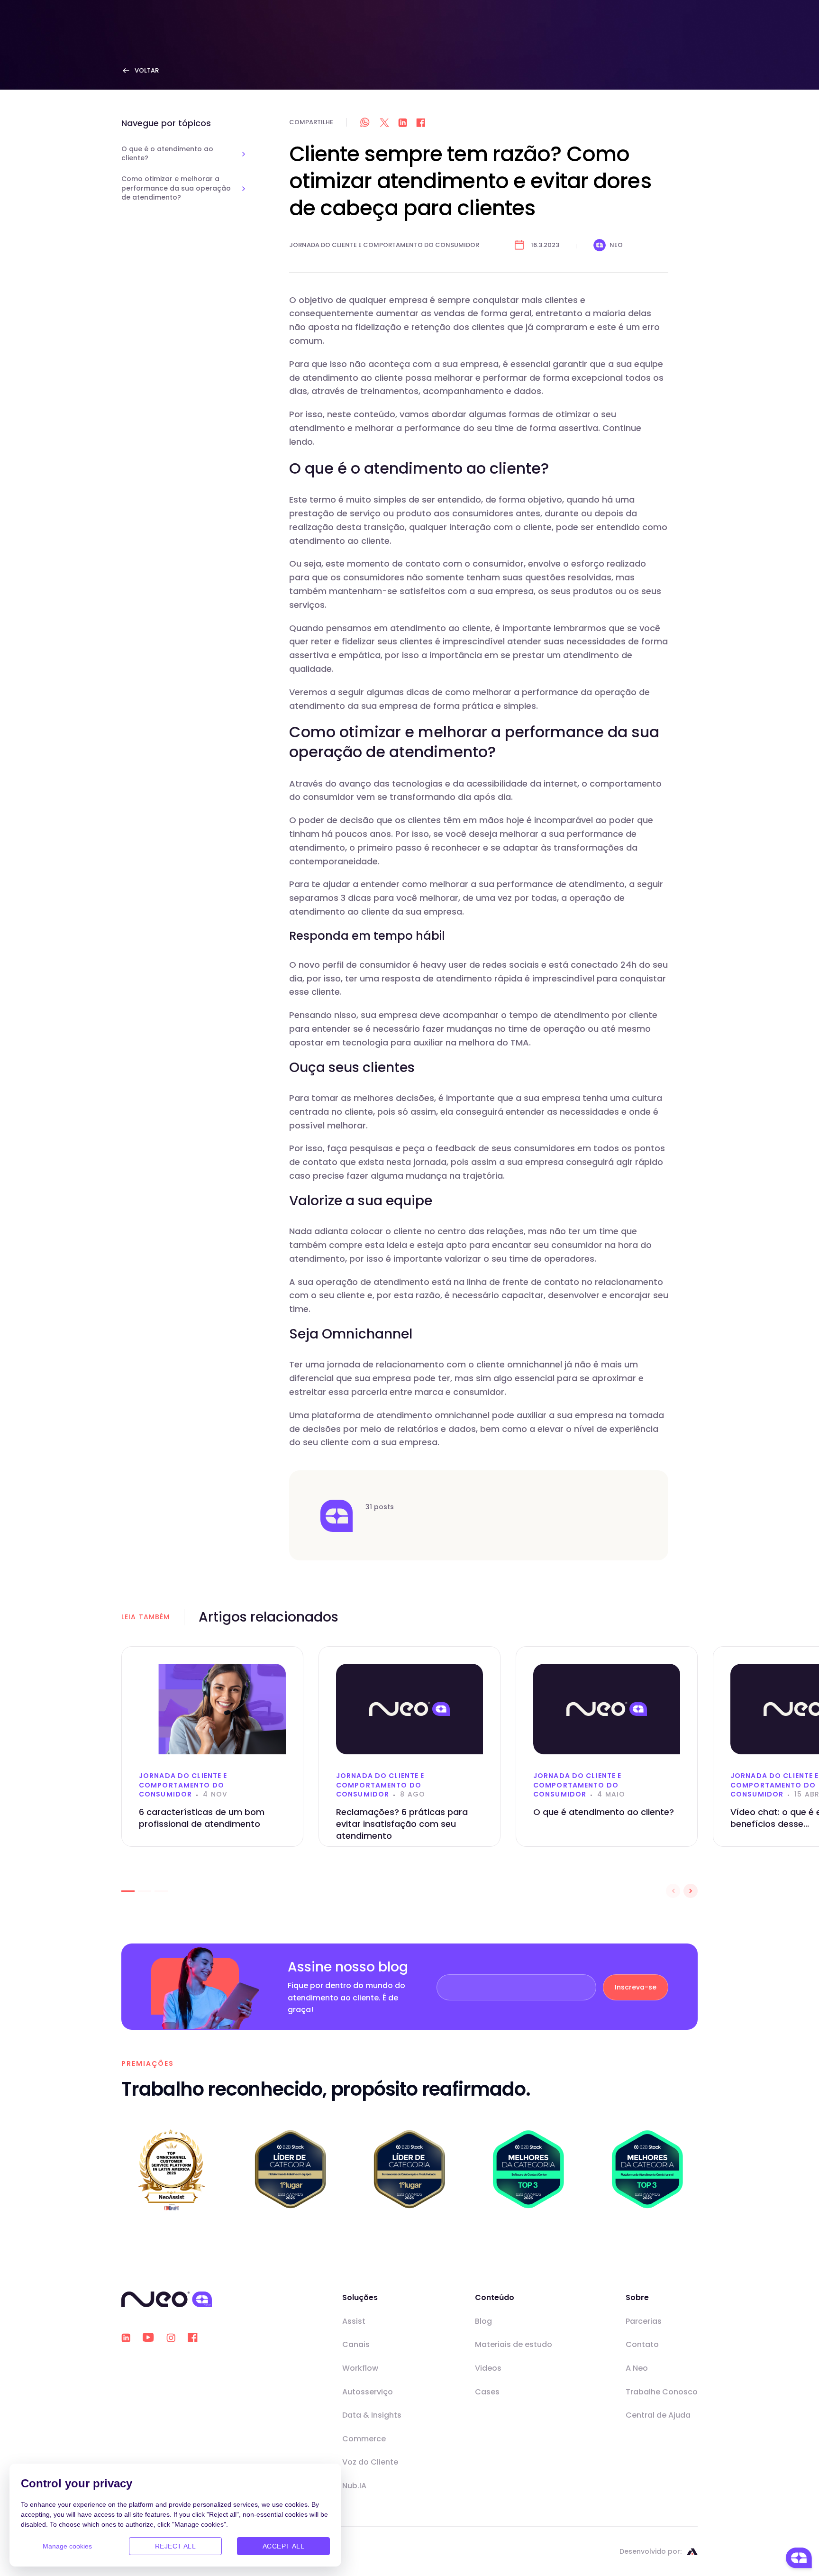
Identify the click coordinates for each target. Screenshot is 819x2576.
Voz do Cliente (370, 2462)
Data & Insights (372, 2415)
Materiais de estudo (514, 2344)
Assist (354, 2321)
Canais (356, 2344)
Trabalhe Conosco (662, 2392)
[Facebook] (193, 2338)
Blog (483, 2321)
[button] (128, 1891)
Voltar (147, 70)
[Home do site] (167, 2299)
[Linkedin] (126, 2338)
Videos (488, 2368)
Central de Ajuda (658, 2415)
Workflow (360, 2368)
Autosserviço (368, 2392)
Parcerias (644, 2321)
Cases (487, 2392)
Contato (642, 2344)
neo (616, 245)
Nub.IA (354, 2486)
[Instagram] (171, 2338)
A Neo (637, 2368)
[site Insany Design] (692, 2552)
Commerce (364, 2439)
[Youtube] (148, 2338)
